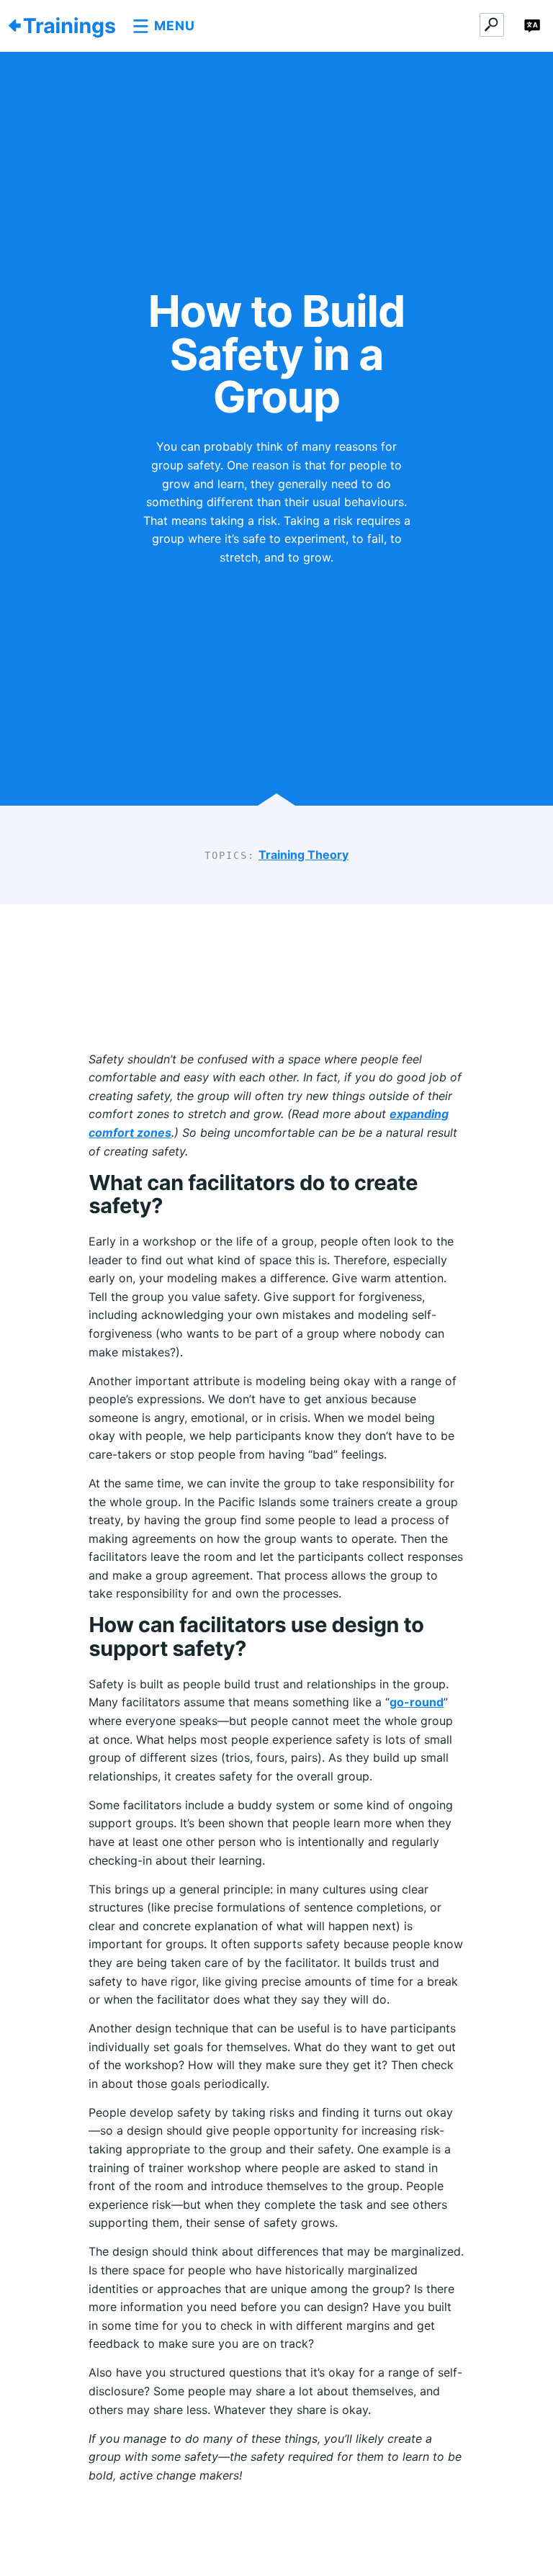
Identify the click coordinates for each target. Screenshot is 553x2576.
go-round (417, 1702)
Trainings (69, 26)
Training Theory (304, 855)
